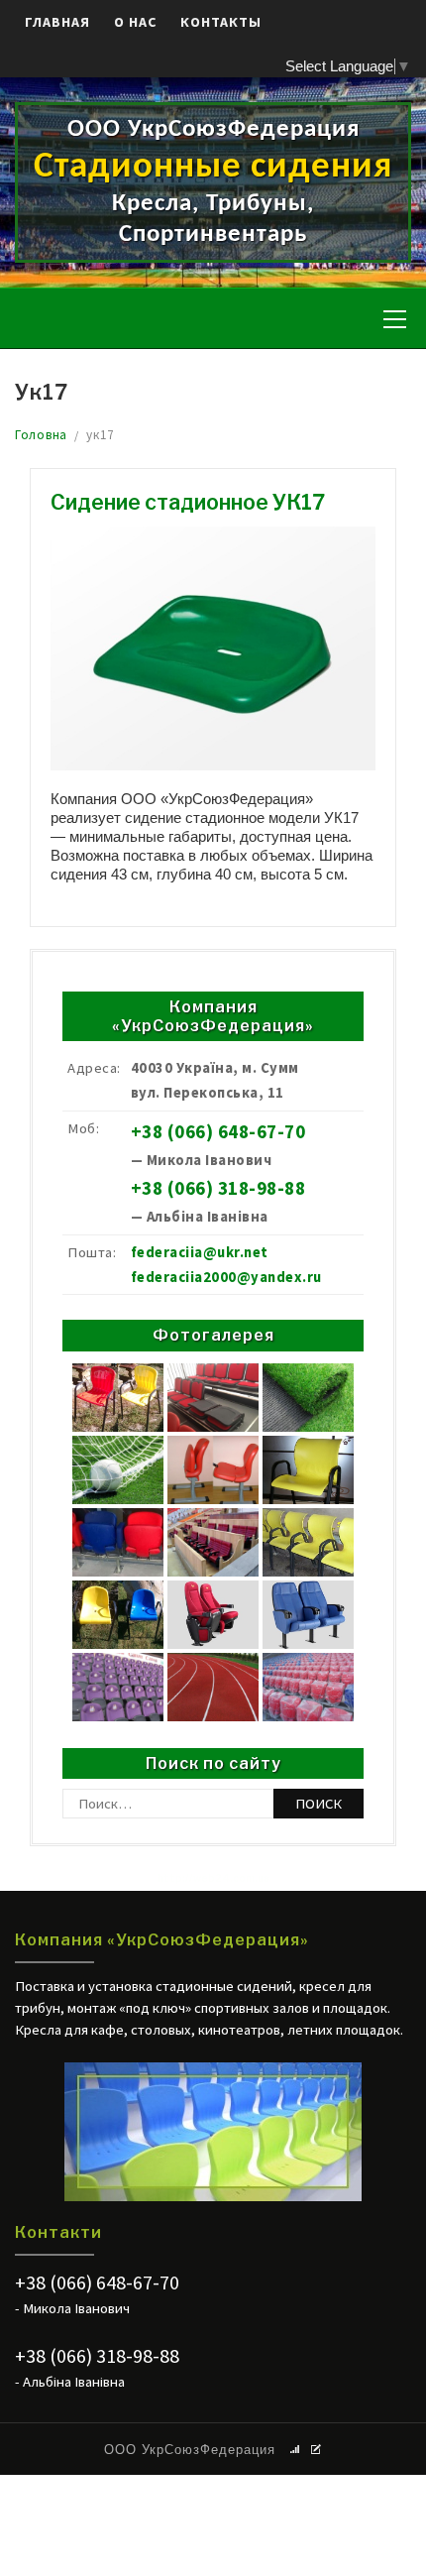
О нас (135, 22)
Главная (57, 22)
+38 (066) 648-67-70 (218, 1132)
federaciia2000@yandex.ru (226, 1277)
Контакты (221, 22)
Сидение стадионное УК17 (188, 502)
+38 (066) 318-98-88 (218, 1188)
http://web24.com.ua (213, 1878)
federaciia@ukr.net (200, 1252)
